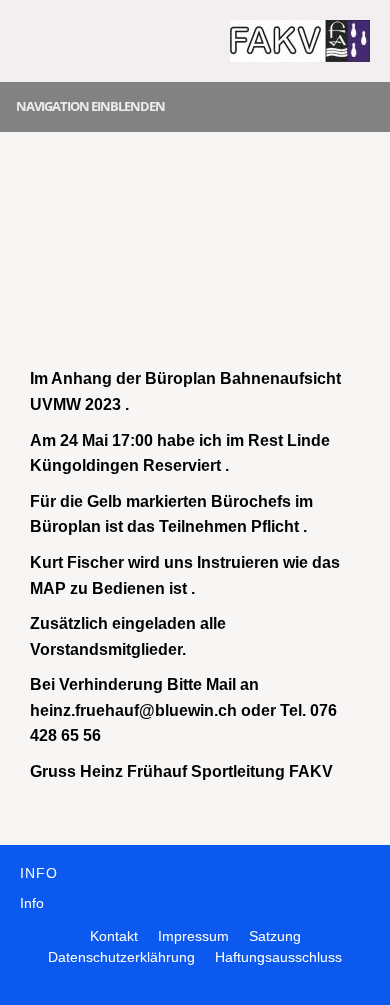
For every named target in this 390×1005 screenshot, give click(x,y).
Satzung (275, 936)
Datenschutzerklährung (121, 957)
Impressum (193, 936)
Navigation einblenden (90, 106)
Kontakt (114, 936)
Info (32, 903)
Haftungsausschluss (278, 957)
